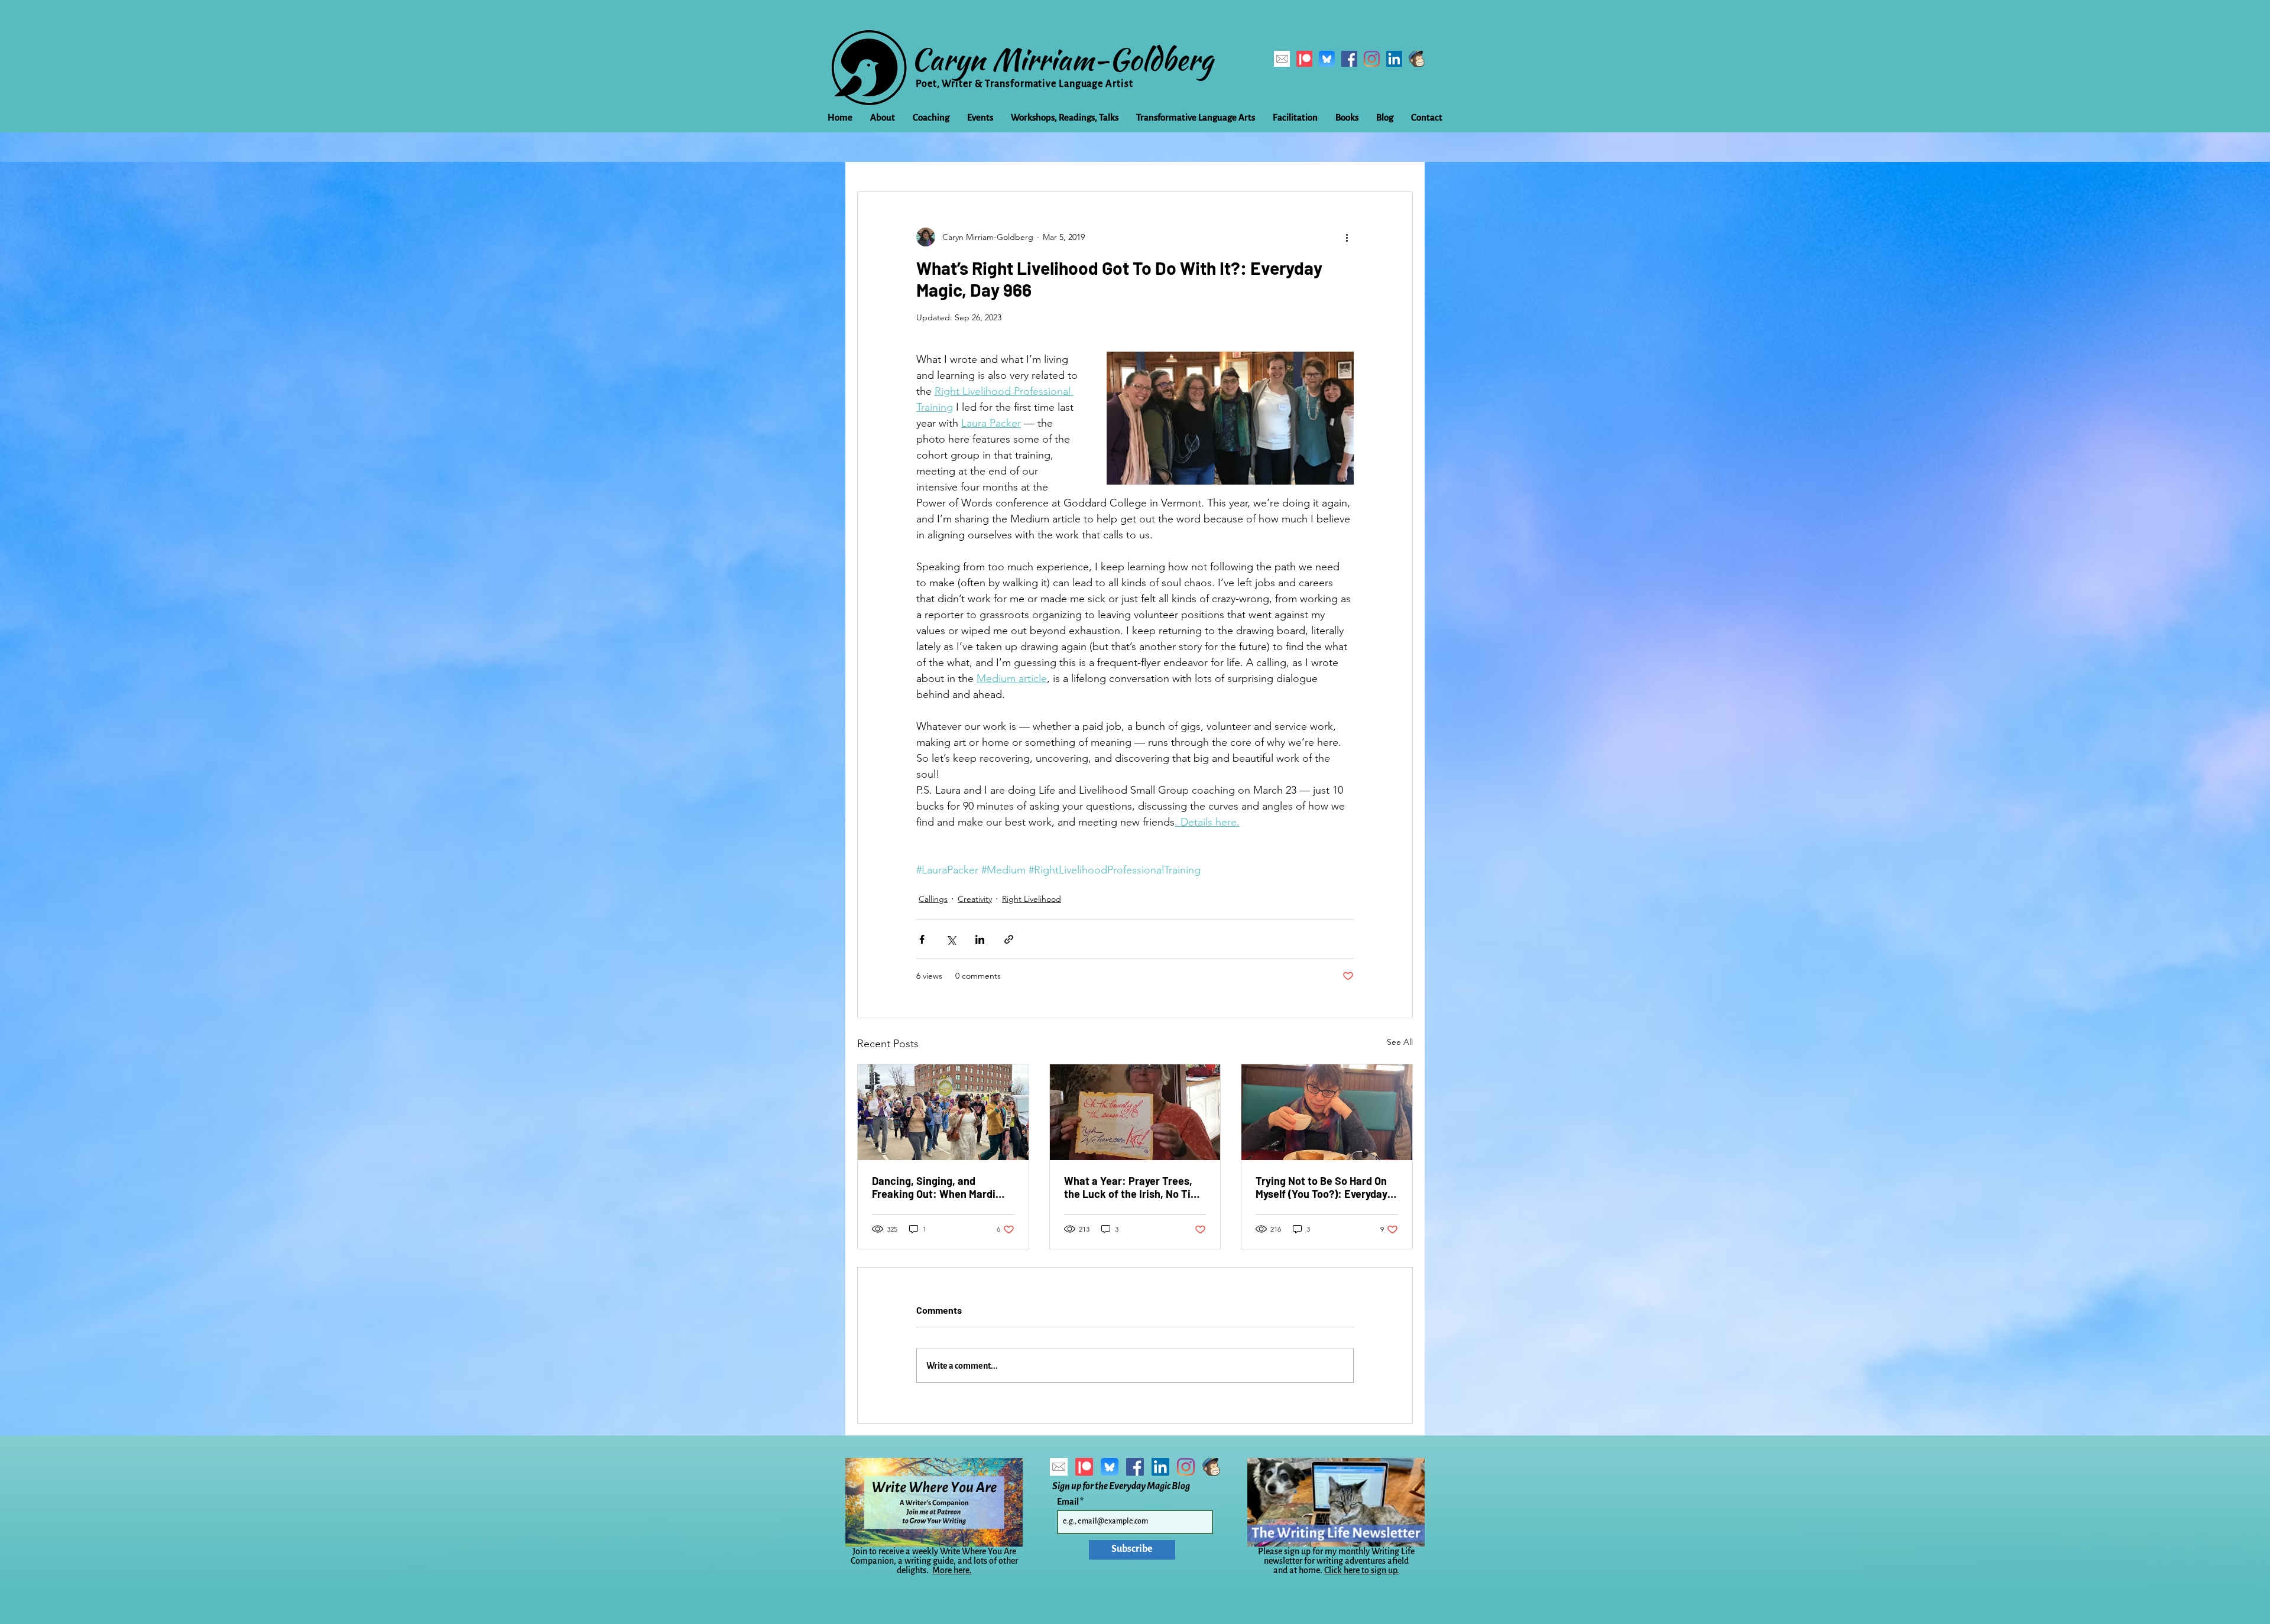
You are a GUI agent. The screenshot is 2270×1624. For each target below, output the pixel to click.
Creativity (975, 899)
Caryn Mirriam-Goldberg (1062, 59)
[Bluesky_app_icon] (1327, 59)
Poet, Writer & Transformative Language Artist (1024, 84)
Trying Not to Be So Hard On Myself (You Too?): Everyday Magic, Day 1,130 (1322, 1187)
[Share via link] (1009, 939)
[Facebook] (1349, 59)
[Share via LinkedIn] (980, 939)
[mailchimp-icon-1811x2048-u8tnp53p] (1417, 59)
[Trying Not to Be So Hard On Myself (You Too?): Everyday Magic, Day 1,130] (1327, 1112)
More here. (952, 1570)
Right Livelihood (1032, 899)
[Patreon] (1304, 59)
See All (1400, 1042)
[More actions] (1347, 237)
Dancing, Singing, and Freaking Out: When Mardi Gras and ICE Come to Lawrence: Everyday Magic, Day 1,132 (938, 1187)
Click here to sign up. (1362, 1570)
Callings (933, 899)
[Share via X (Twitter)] (951, 939)
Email (1068, 1502)
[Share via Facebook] (922, 939)
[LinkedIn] (1394, 59)
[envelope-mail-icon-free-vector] (1282, 59)
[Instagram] (1372, 59)
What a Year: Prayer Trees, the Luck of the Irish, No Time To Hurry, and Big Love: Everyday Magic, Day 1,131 (1135, 1187)
